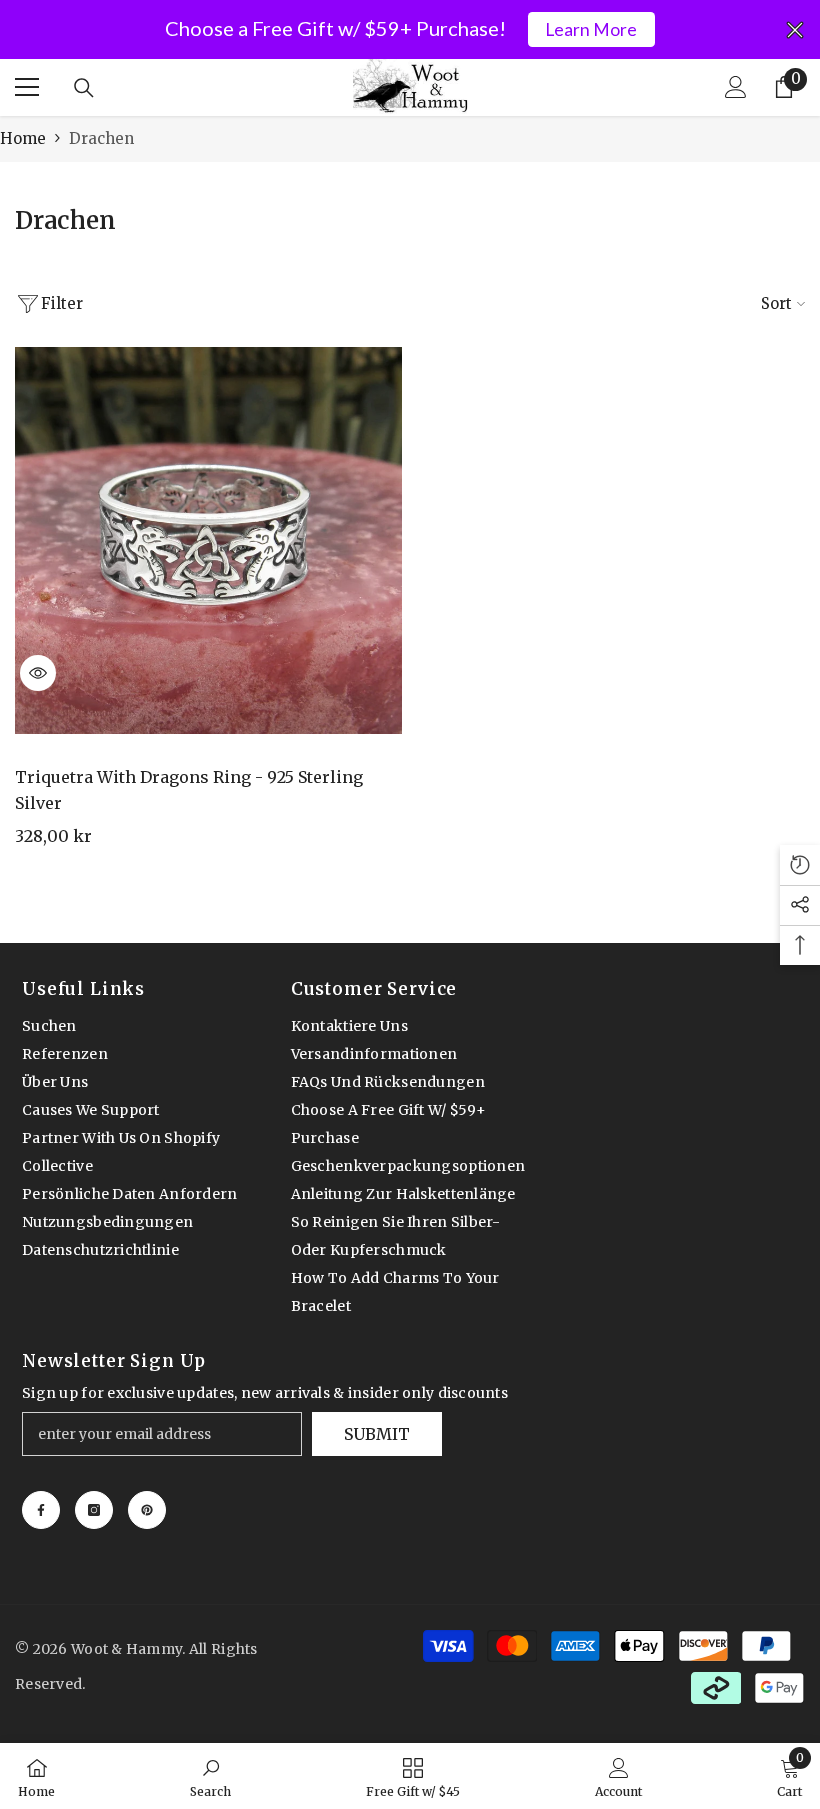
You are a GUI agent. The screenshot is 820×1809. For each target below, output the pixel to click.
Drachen (101, 138)
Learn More (591, 29)
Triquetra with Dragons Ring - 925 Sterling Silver (189, 790)
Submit (377, 1434)
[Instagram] (94, 1510)
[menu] (27, 87)
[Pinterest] (147, 1510)
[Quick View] (38, 673)
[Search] (84, 88)
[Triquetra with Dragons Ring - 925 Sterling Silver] (208, 540)
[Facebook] (41, 1510)
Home (23, 138)
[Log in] (736, 87)
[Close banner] (795, 30)
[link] (210, 1776)
